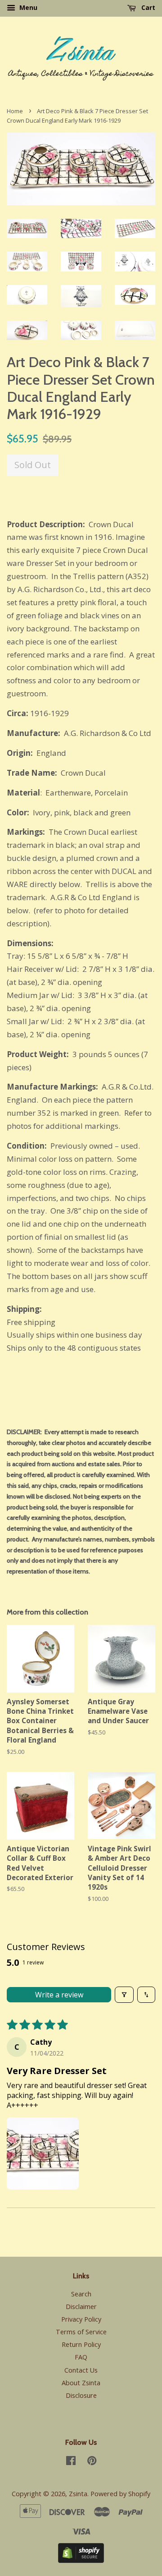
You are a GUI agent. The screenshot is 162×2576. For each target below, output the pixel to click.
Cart (147, 7)
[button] (43, 2153)
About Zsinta (81, 2383)
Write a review (59, 1995)
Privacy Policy (81, 2319)
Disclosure (81, 2395)
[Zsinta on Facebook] (71, 2462)
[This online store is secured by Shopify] (81, 2560)
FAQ (81, 2357)
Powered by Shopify (120, 2494)
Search (81, 2294)
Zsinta (78, 2494)
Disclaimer (81, 2307)
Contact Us (81, 2370)
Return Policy (81, 2344)
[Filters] (124, 1995)
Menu (27, 7)
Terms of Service (81, 2332)
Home (15, 111)
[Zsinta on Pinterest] (92, 2462)
